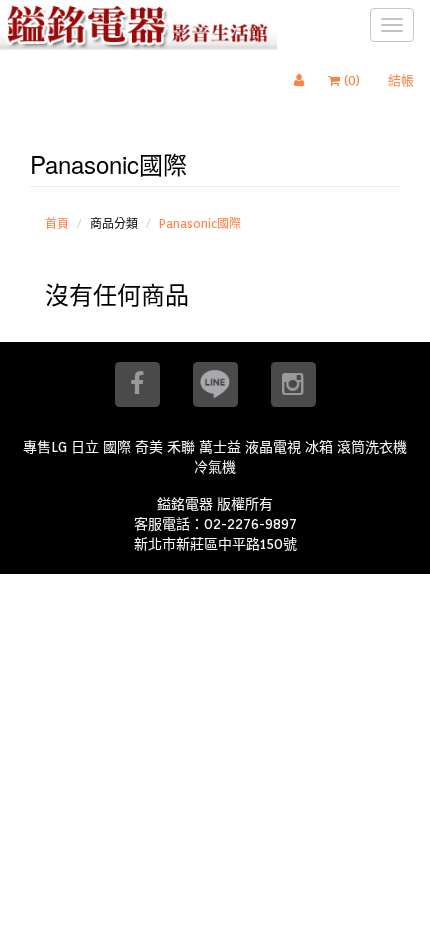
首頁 (57, 223)
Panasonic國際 (200, 223)
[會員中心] (304, 81)
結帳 (401, 80)
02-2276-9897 (250, 524)
